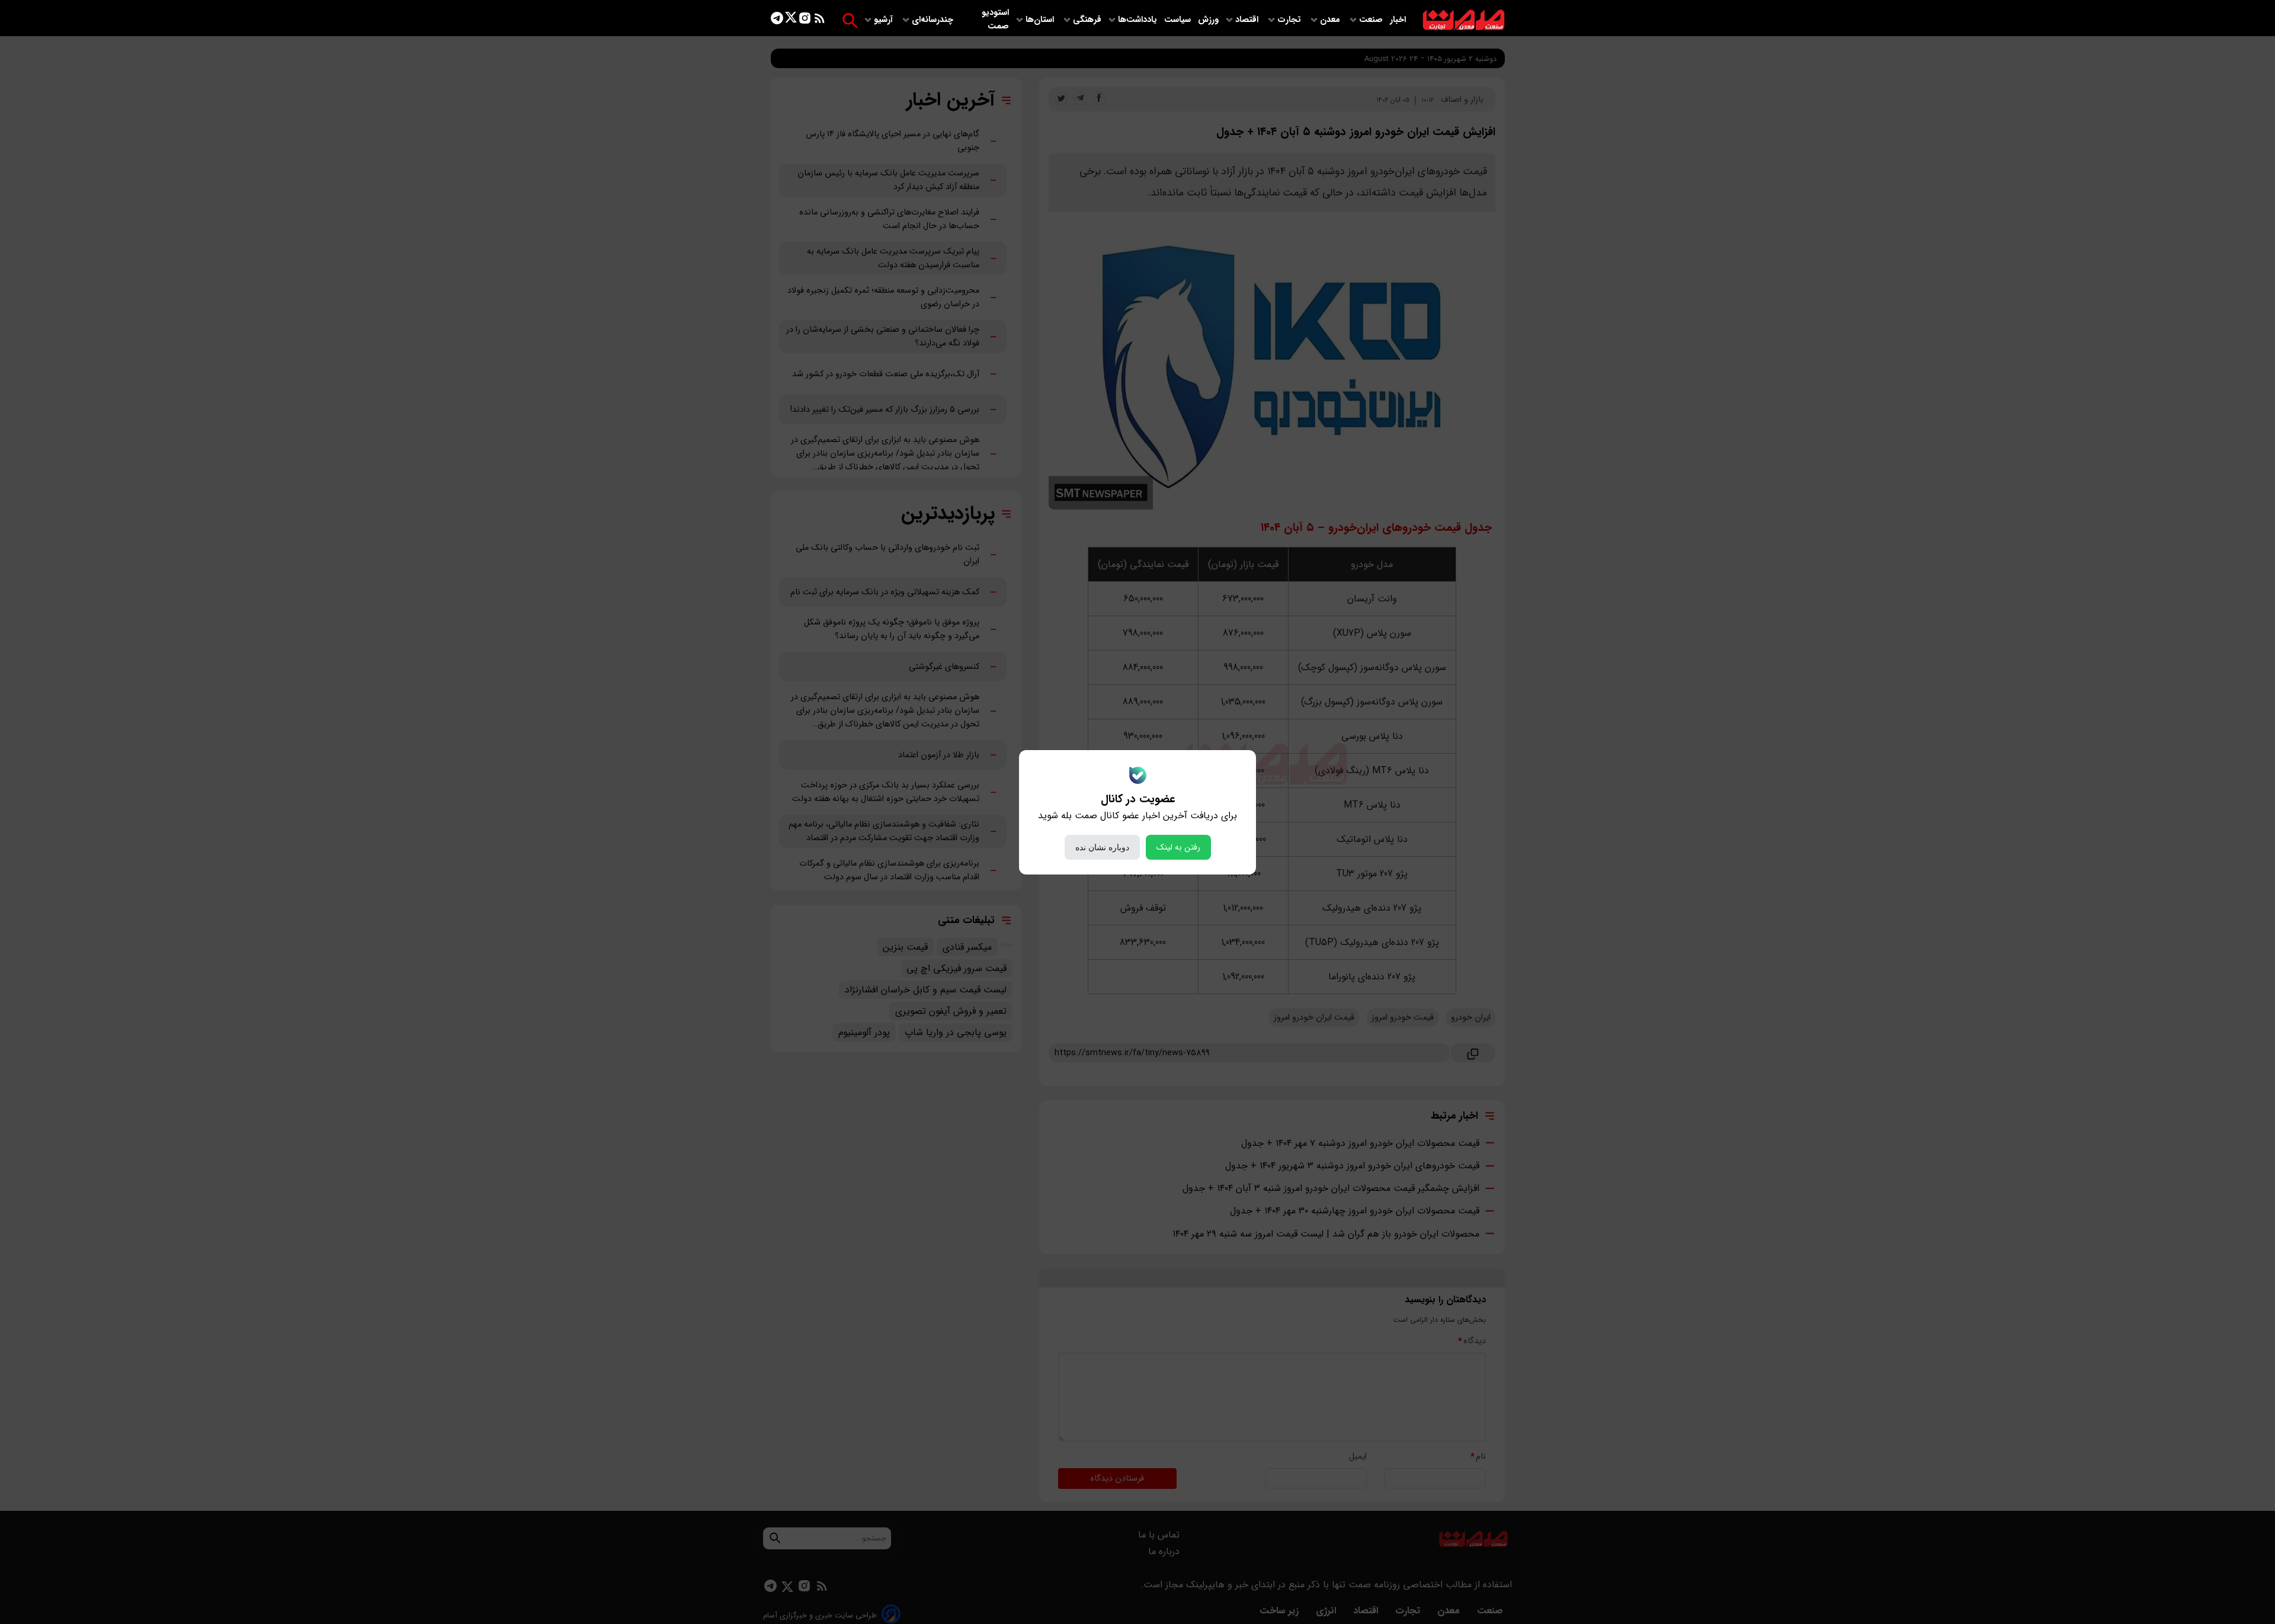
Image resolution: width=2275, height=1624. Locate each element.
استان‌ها (1041, 20)
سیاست (1179, 20)
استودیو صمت (995, 20)
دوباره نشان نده (1102, 847)
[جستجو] (850, 20)
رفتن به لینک (1178, 847)
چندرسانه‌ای (934, 20)
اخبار (1398, 20)
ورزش (1208, 20)
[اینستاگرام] (805, 20)
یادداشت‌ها (1139, 20)
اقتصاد (1248, 20)
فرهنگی (1087, 20)
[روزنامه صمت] (1464, 20)
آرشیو (885, 20)
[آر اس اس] (820, 20)
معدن (1331, 20)
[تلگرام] (777, 20)
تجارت (1290, 20)
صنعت (1372, 20)
